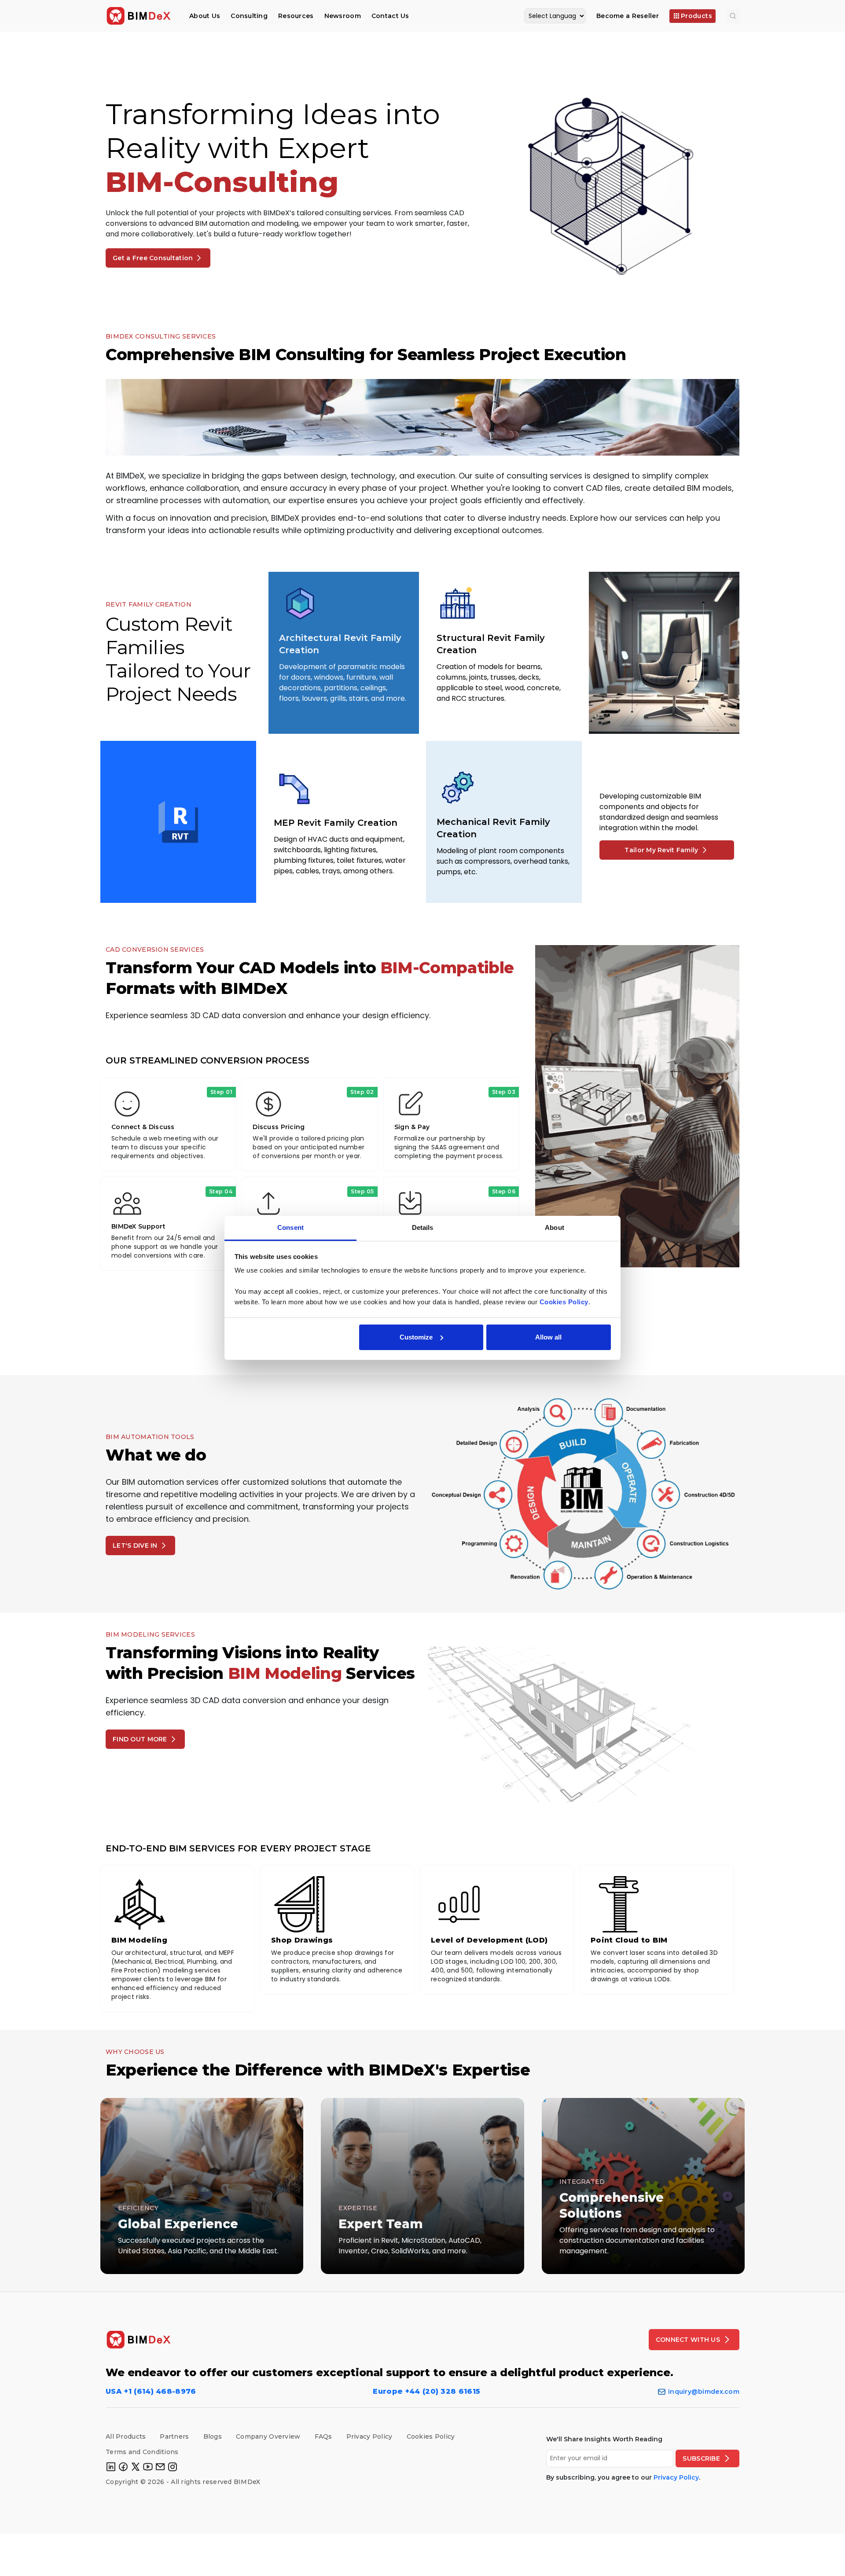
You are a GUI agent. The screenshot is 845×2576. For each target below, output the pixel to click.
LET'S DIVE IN (135, 1546)
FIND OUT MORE (140, 1739)
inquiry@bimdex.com (704, 2392)
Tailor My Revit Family (661, 850)
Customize (416, 1337)
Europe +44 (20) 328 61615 (426, 2391)
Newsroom (343, 16)
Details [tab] (423, 1227)
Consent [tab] (290, 1227)
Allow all (548, 1337)
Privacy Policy (369, 2436)
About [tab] (555, 1227)
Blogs (213, 2436)
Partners (174, 2436)
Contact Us (390, 16)
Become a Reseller (628, 16)
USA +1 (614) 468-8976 (151, 2391)
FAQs (323, 2436)
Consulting (249, 16)
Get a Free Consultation (153, 258)
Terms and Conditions (142, 2452)
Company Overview (268, 2436)
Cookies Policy (431, 2436)
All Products (126, 2436)
